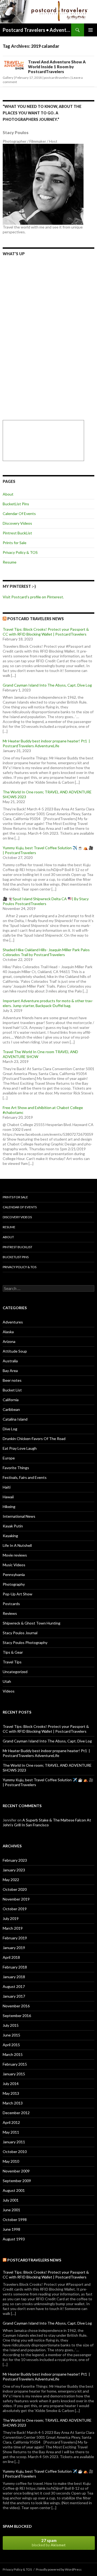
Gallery (8, 78)
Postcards (11, 1604)
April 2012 (11, 2122)
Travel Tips (12, 1662)
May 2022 (11, 1880)
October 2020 (15, 1889)
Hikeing (9, 1507)
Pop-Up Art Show (18, 1594)
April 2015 (11, 2045)
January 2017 (14, 1996)
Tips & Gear (13, 1652)
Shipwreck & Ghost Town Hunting (32, 1623)
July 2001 (11, 2200)
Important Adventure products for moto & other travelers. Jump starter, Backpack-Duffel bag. (48, 1003)
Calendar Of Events (19, 514)
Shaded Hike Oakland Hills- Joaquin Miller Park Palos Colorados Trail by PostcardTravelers (46, 952)
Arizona (9, 1341)
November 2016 (16, 2006)
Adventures (13, 1322)
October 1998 (15, 2220)
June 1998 (11, 2229)
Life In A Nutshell (17, 1545)
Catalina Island (15, 1419)
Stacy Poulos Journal (20, 1633)
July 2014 (11, 2084)
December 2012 (16, 2113)
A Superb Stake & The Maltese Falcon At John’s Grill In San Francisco (47, 1822)
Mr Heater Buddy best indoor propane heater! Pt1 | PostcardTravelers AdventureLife (46, 743)
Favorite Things (16, 1468)
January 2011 (14, 2142)
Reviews (10, 1613)
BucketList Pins (16, 504)
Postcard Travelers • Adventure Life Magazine (37, 30)
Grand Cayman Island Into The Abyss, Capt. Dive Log (47, 685)
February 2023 (15, 1860)
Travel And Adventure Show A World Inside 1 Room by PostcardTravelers (57, 67)
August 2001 (14, 2190)
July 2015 (11, 2025)
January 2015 (14, 2074)
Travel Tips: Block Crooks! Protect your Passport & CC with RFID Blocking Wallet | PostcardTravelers (46, 632)
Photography (14, 1584)
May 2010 (11, 2161)
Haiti (7, 1487)
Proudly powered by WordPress (59, 2569)
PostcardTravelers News (34, 2260)
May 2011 (11, 2132)
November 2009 (16, 2171)
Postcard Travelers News (36, 619)
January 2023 (14, 1870)
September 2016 (17, 2016)
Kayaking (10, 1536)
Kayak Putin (13, 1526)
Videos (9, 1691)
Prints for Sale (15, 543)
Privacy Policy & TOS (20, 552)
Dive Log (10, 1429)
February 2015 (15, 2064)
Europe (9, 1458)
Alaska (8, 1332)
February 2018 (15, 1967)
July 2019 (11, 1918)
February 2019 (15, 1938)
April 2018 (11, 1957)
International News (19, 1516)
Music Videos (14, 1565)
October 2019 (15, 1909)
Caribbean (11, 1409)
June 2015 (11, 2035)
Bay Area (10, 1371)
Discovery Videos (17, 523)
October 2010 (15, 2152)
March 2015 (13, 2054)
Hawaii (8, 1497)
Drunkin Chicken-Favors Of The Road (34, 1439)
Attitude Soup (15, 1351)
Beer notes (12, 1380)
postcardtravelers (57, 78)
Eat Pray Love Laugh (20, 1448)
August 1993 (14, 2239)
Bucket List (12, 1390)
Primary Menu (91, 30)
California (11, 1400)
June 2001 (11, 2210)
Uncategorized (15, 1672)
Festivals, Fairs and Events (25, 1477)
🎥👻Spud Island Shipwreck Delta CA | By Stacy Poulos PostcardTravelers (46, 901)
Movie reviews (15, 1555)
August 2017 (14, 1986)
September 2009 (17, 2181)
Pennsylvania (14, 1574)
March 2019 (13, 1928)
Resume (10, 562)
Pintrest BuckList (17, 533)
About (8, 494)
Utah (7, 1681)
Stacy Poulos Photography (25, 1642)
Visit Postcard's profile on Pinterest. (33, 597)
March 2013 (13, 2103)
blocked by (49, 2543)
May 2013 (11, 2093)
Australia (10, 1361)
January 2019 (14, 1948)
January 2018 (14, 1977)
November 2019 (16, 1899)
